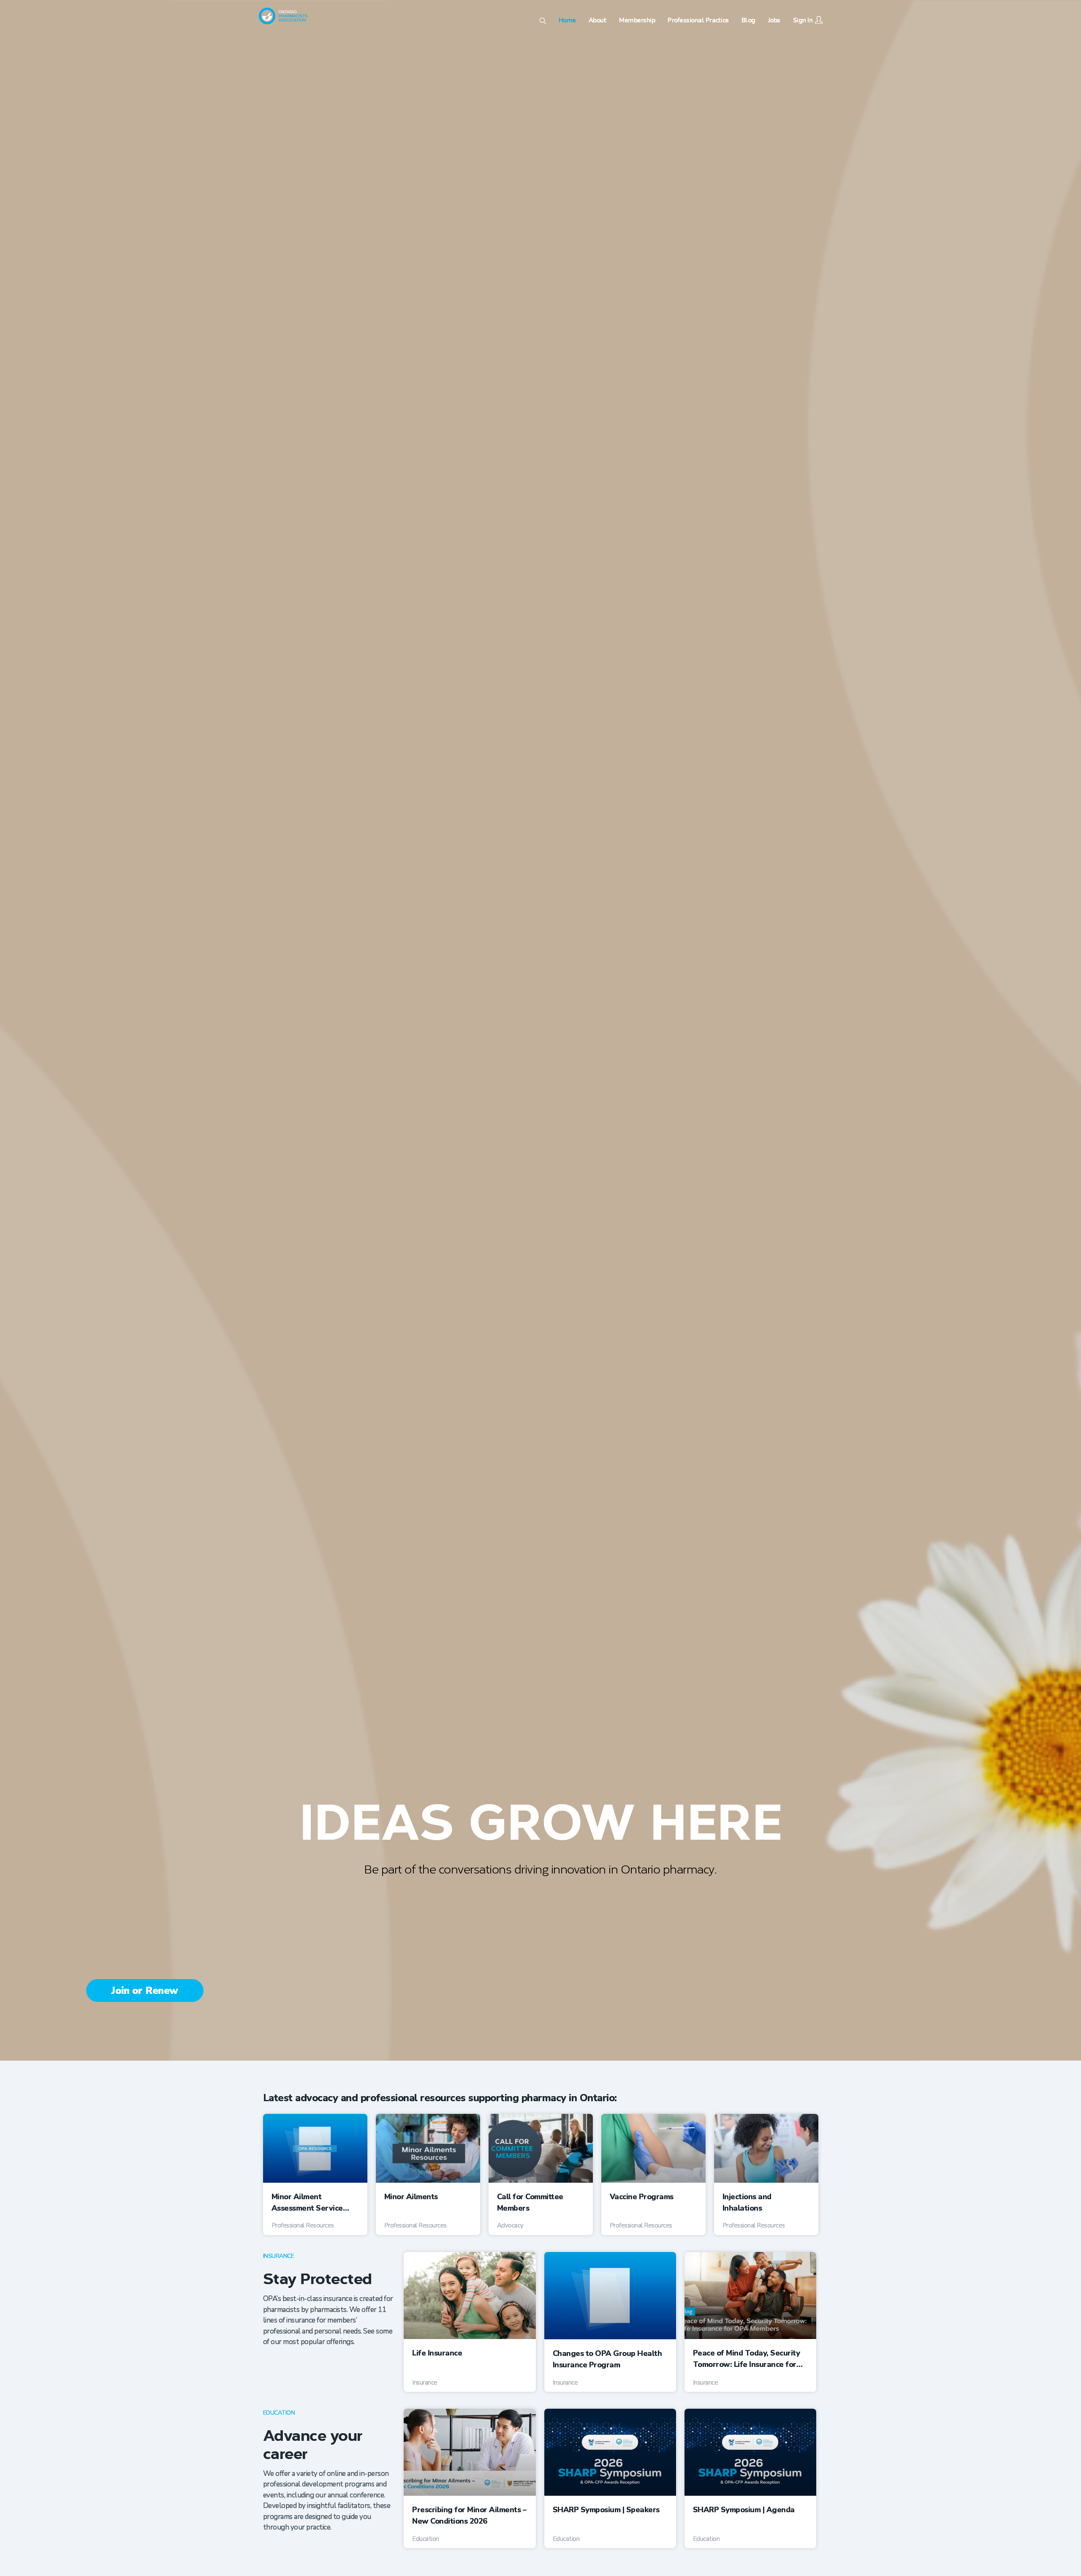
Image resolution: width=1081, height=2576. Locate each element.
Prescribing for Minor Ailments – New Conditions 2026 (469, 2515)
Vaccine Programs (642, 2197)
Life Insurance (437, 2353)
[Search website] (543, 22)
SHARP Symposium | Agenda (744, 2510)
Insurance (279, 2256)
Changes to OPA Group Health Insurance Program (607, 2359)
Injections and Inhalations (747, 2202)
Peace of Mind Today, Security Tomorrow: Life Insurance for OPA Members (747, 2359)
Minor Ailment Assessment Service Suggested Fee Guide (310, 2203)
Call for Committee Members (530, 2202)
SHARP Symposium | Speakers (606, 2510)
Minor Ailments (411, 2197)
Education (279, 2413)
